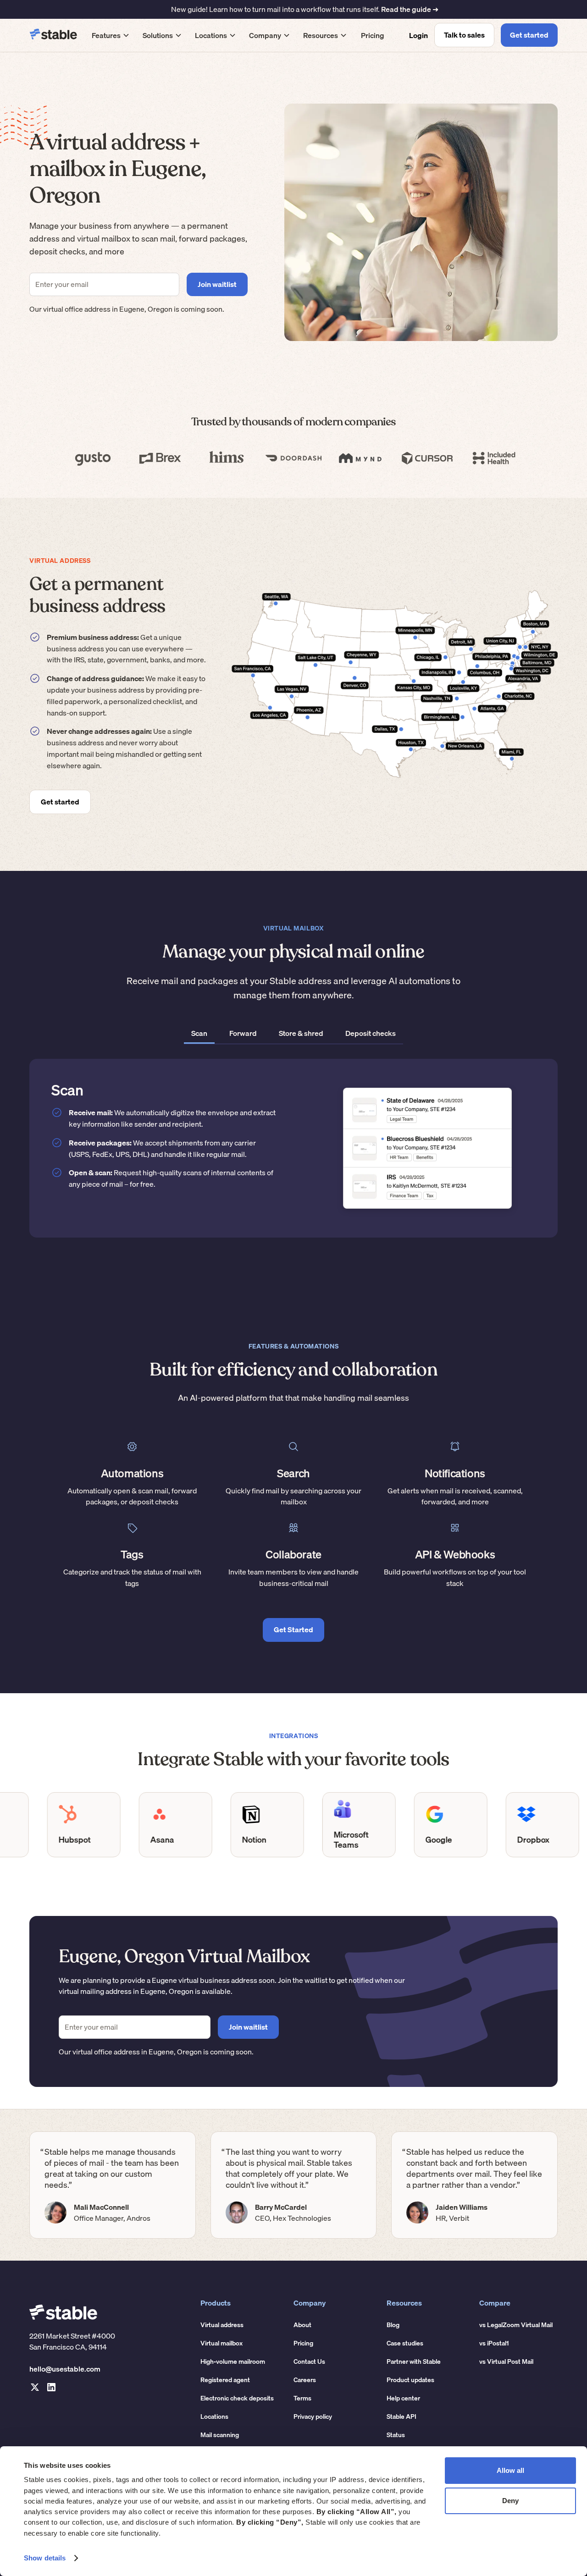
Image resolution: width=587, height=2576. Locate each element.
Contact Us (309, 2361)
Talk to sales (464, 35)
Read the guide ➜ (410, 9)
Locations (214, 2416)
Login (418, 35)
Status (396, 2435)
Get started (529, 35)
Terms (302, 2398)
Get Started (293, 1629)
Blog (393, 2325)
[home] (53, 35)
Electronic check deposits (237, 2398)
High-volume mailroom (233, 2361)
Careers (305, 2380)
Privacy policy (313, 2416)
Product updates (410, 2380)
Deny (510, 2501)
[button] (111, 35)
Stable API (401, 2416)
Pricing (373, 35)
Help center (403, 2398)
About (302, 2325)
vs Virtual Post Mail (506, 2361)
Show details (45, 2558)
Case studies (405, 2343)
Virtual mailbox (222, 2343)
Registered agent (225, 2380)
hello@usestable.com (65, 2369)
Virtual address (222, 2325)
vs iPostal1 (494, 2343)
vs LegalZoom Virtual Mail (516, 2325)
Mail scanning (220, 2435)
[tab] (199, 1034)
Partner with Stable (414, 2361)
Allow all (510, 2470)
